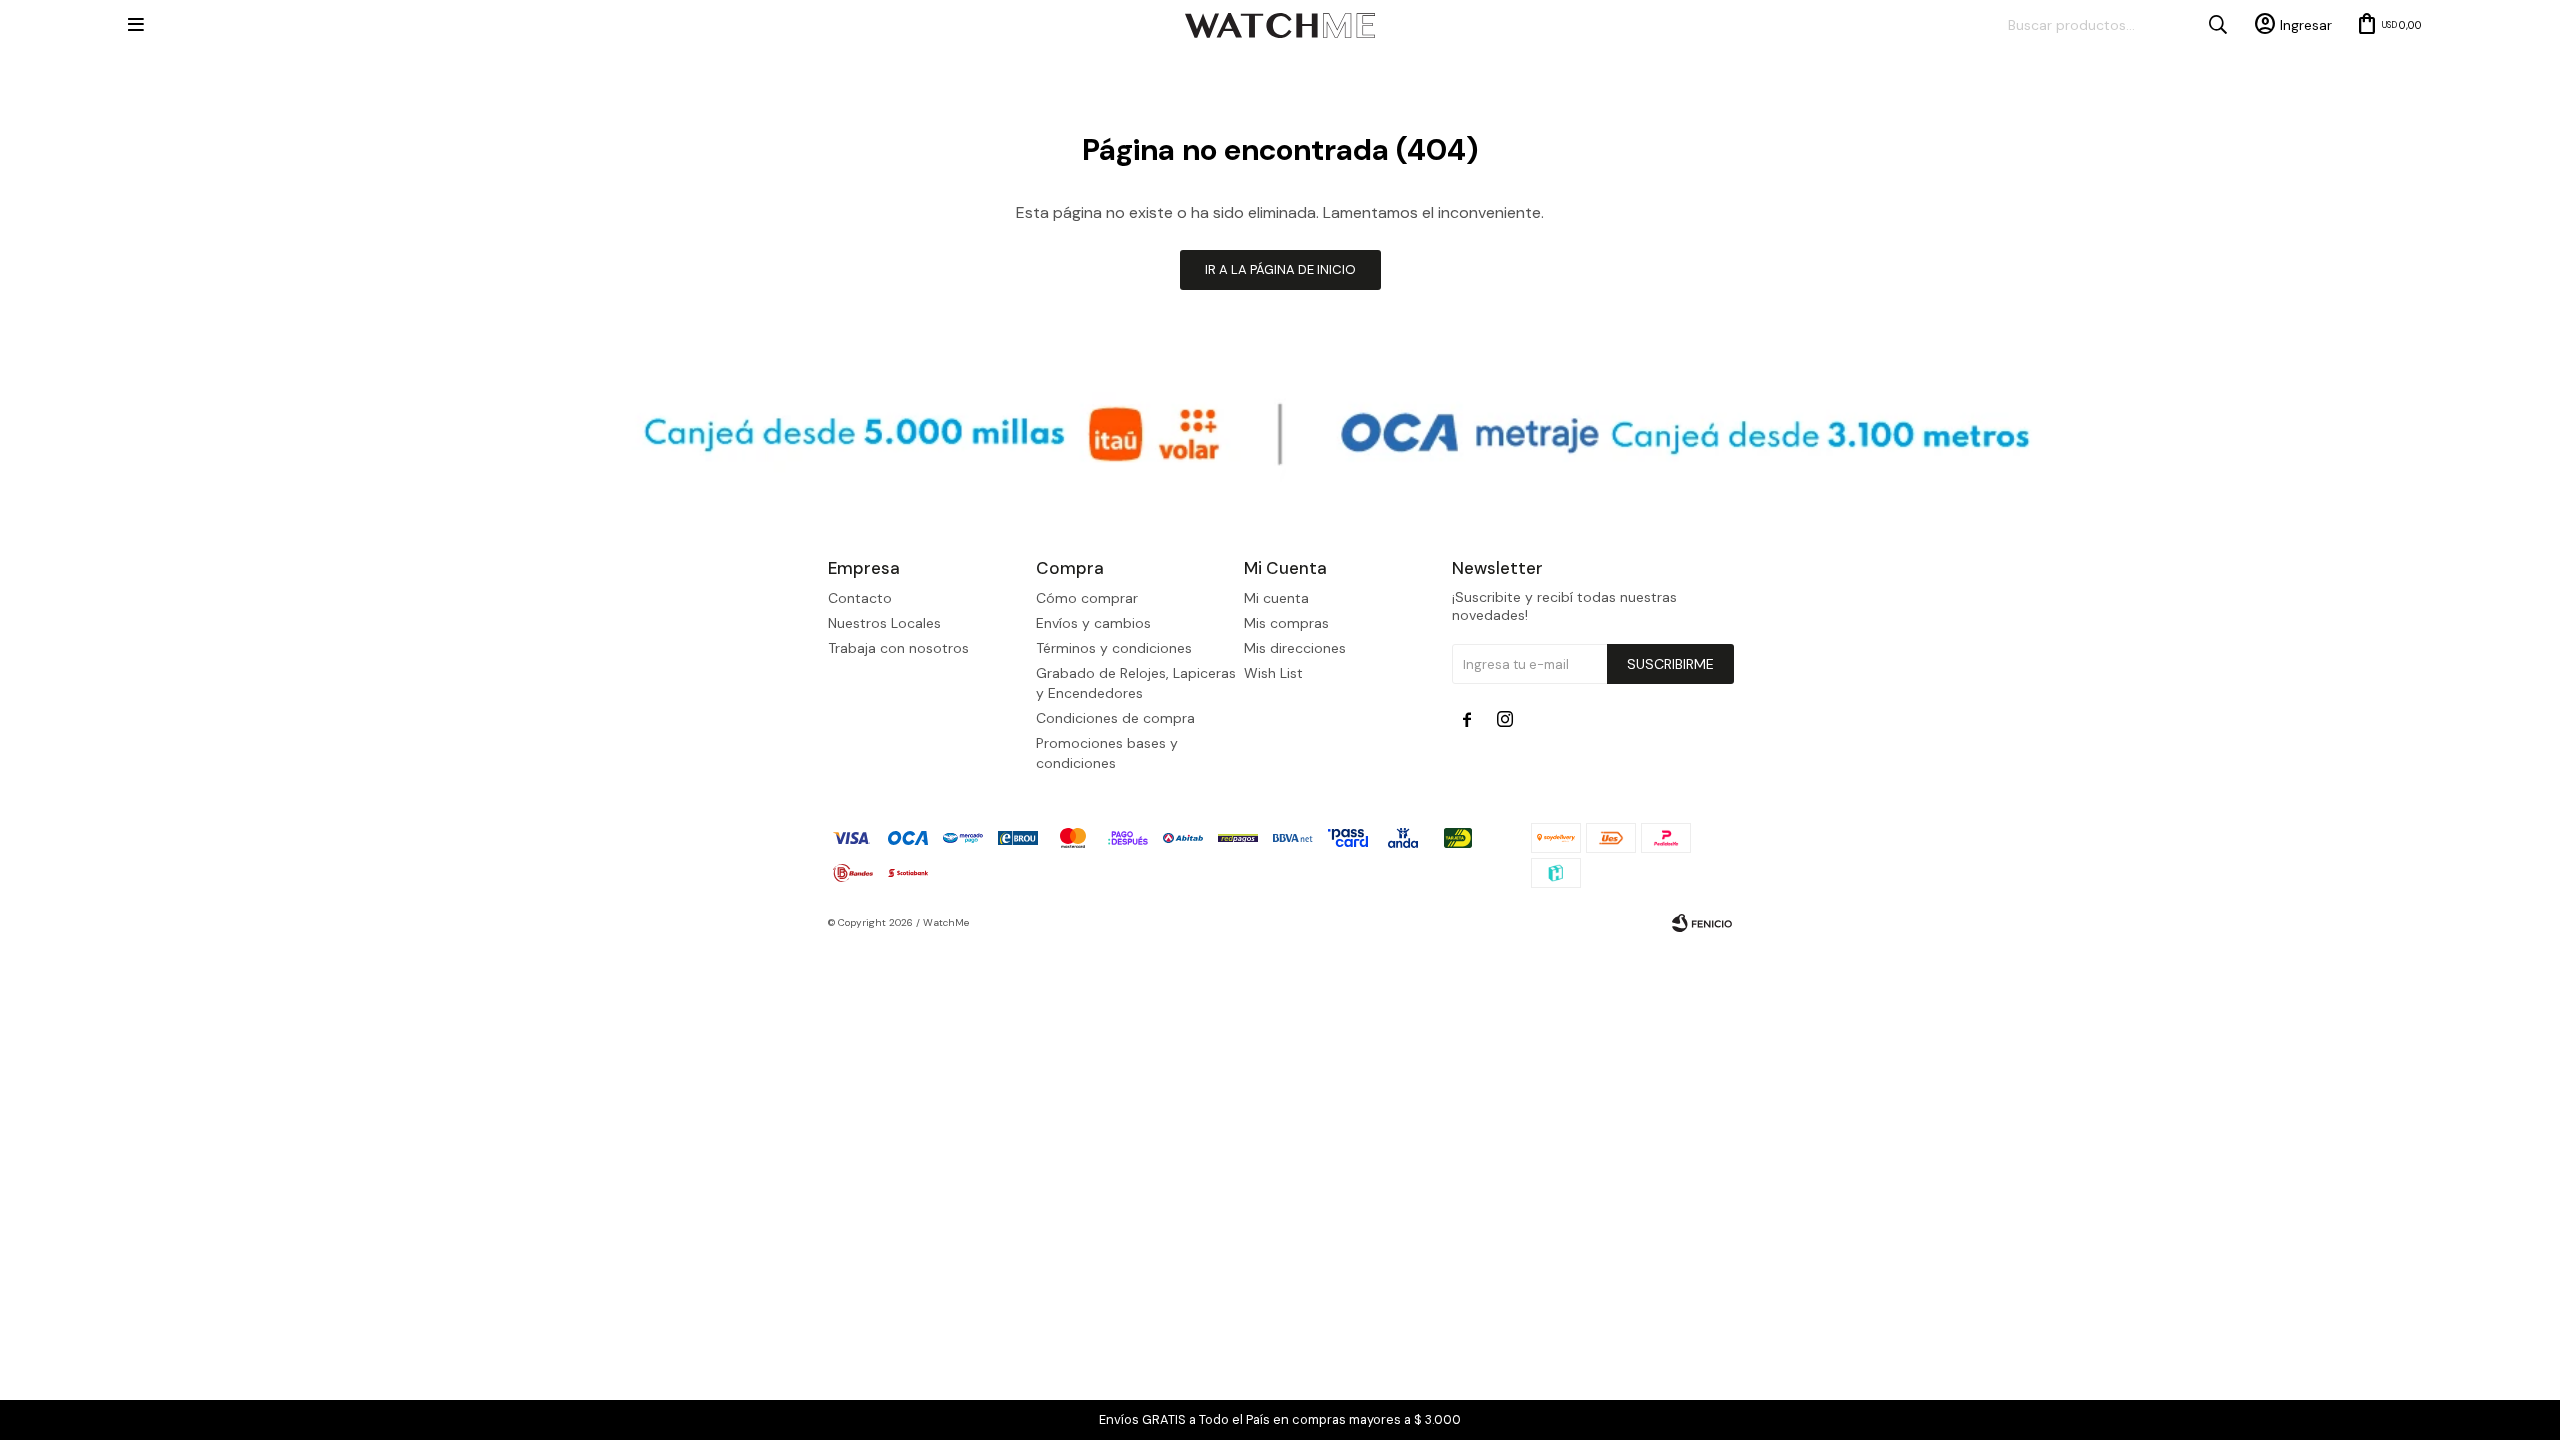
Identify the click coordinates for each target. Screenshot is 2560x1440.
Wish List (1273, 673)
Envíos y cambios (1093, 623)
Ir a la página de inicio (1280, 269)
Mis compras (1286, 623)
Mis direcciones (1295, 648)
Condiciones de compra (1115, 718)
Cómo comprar (1087, 598)
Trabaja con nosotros (898, 648)
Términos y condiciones (1114, 648)
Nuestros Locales (884, 623)
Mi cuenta (1276, 598)
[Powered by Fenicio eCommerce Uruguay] (1702, 923)
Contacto (860, 598)
